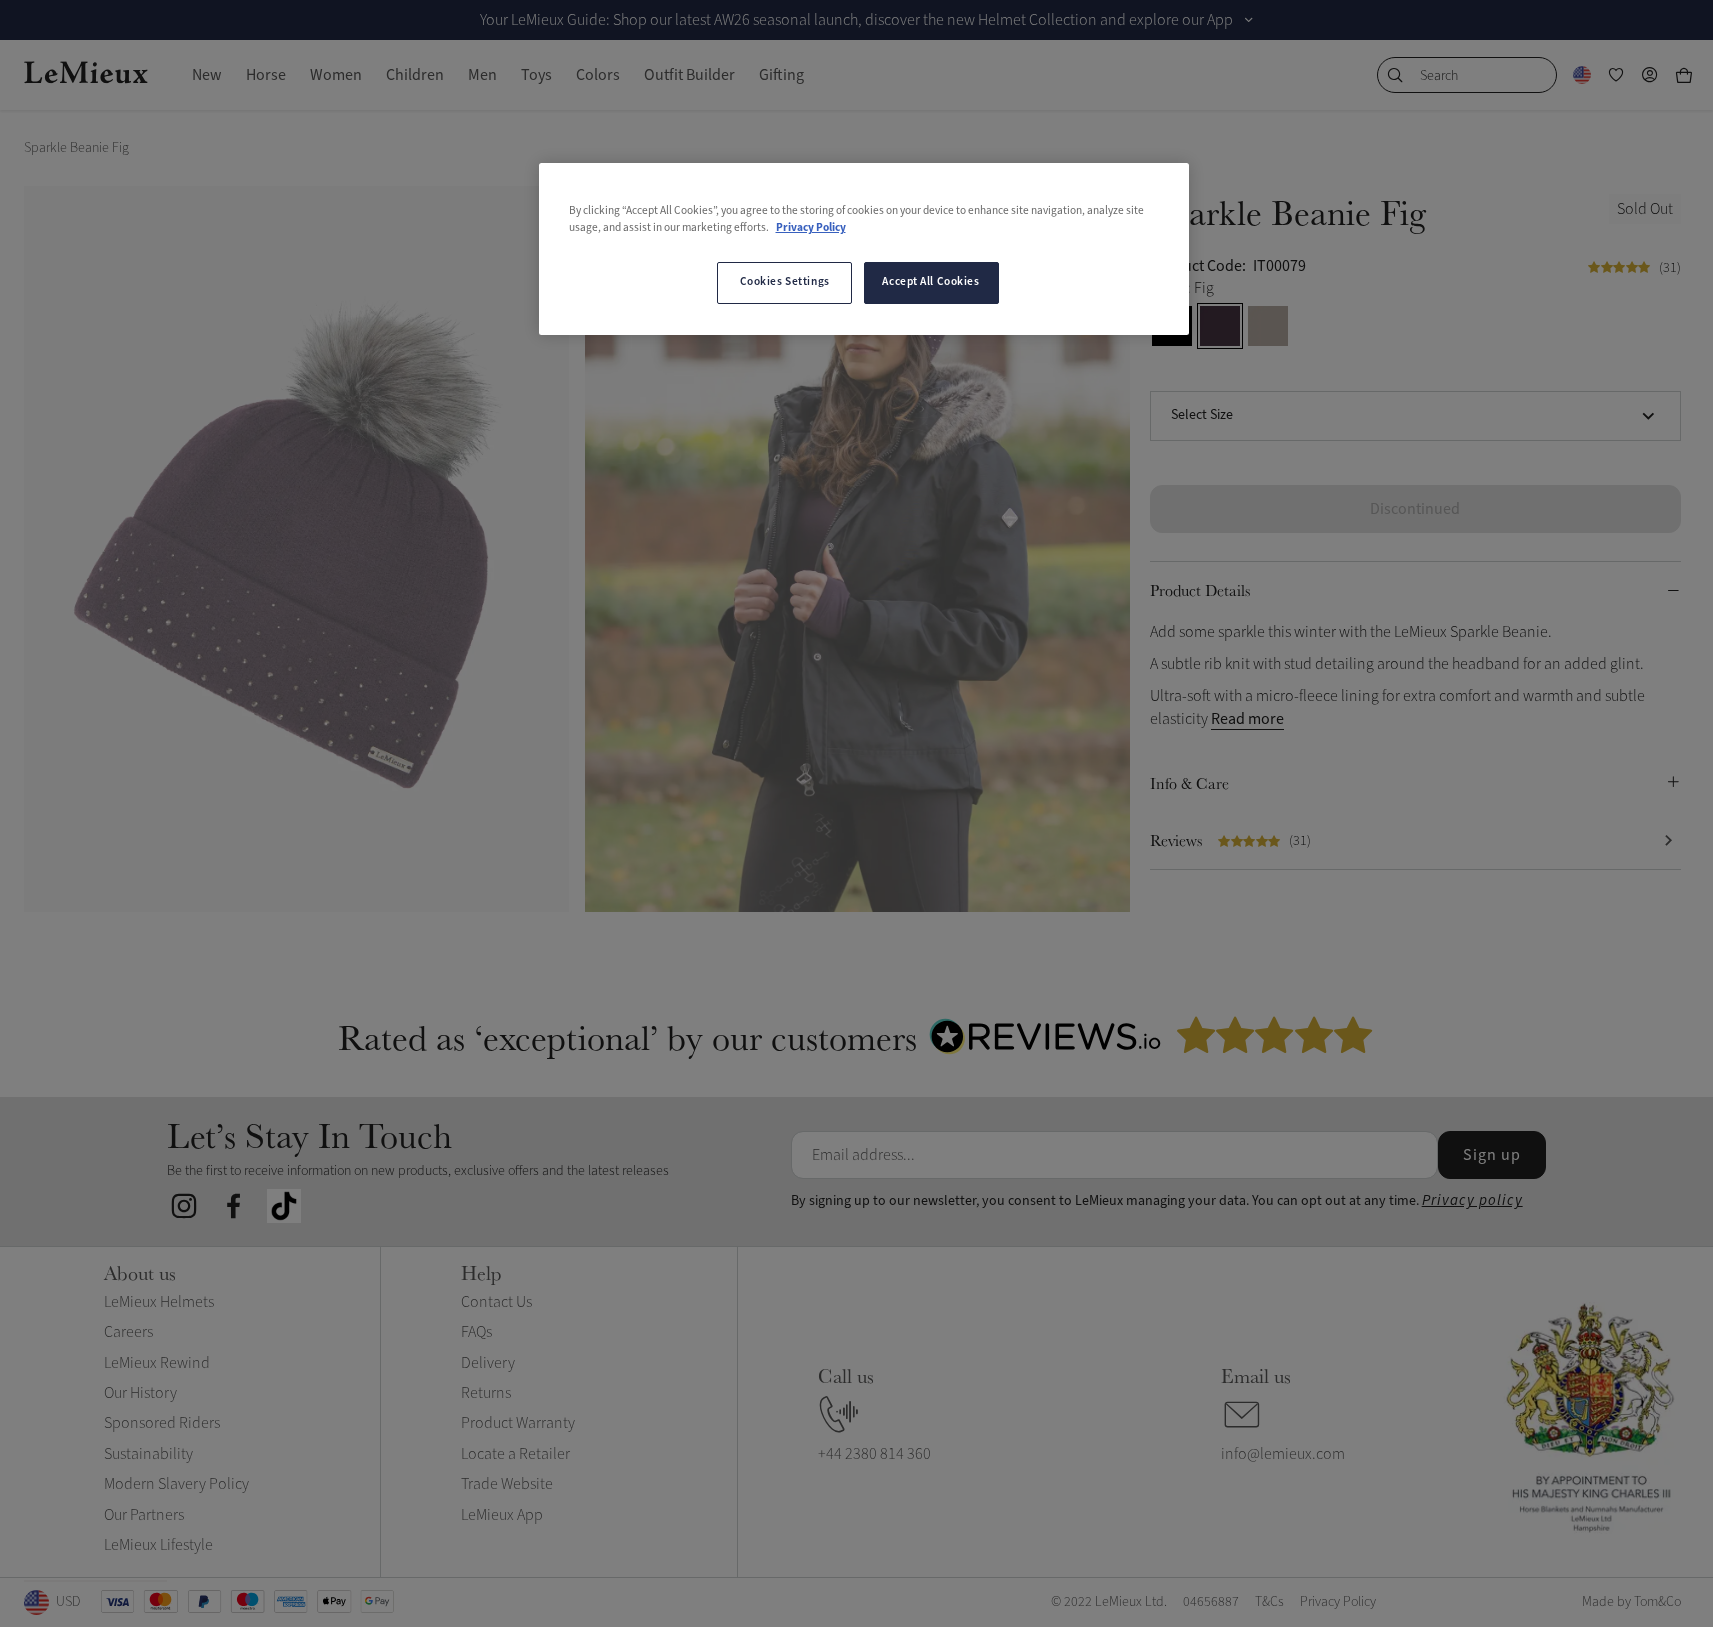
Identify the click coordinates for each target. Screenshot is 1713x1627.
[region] (864, 249)
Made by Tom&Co (1631, 1601)
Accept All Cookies (930, 282)
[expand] (1249, 20)
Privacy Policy (811, 228)
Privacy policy (1472, 1200)
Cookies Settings (785, 282)
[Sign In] (1650, 75)
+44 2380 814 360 (874, 1454)
